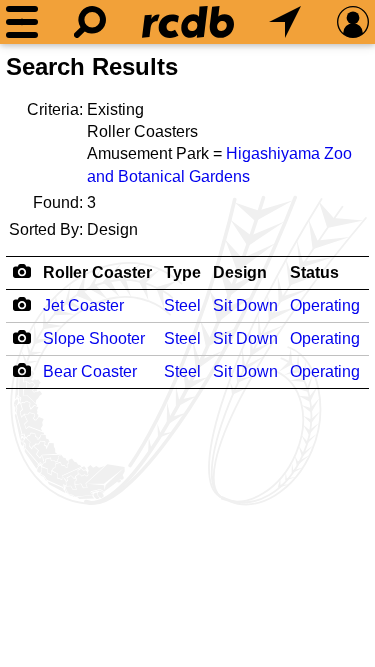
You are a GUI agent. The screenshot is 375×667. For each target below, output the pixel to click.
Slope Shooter (94, 338)
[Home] (188, 22)
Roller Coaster (97, 272)
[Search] (90, 22)
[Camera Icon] (21, 304)
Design (240, 272)
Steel (182, 305)
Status (314, 272)
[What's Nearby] (285, 22)
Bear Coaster (90, 371)
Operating (325, 305)
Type (182, 272)
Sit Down (245, 305)
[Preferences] (353, 22)
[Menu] (22, 22)
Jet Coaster (83, 305)
